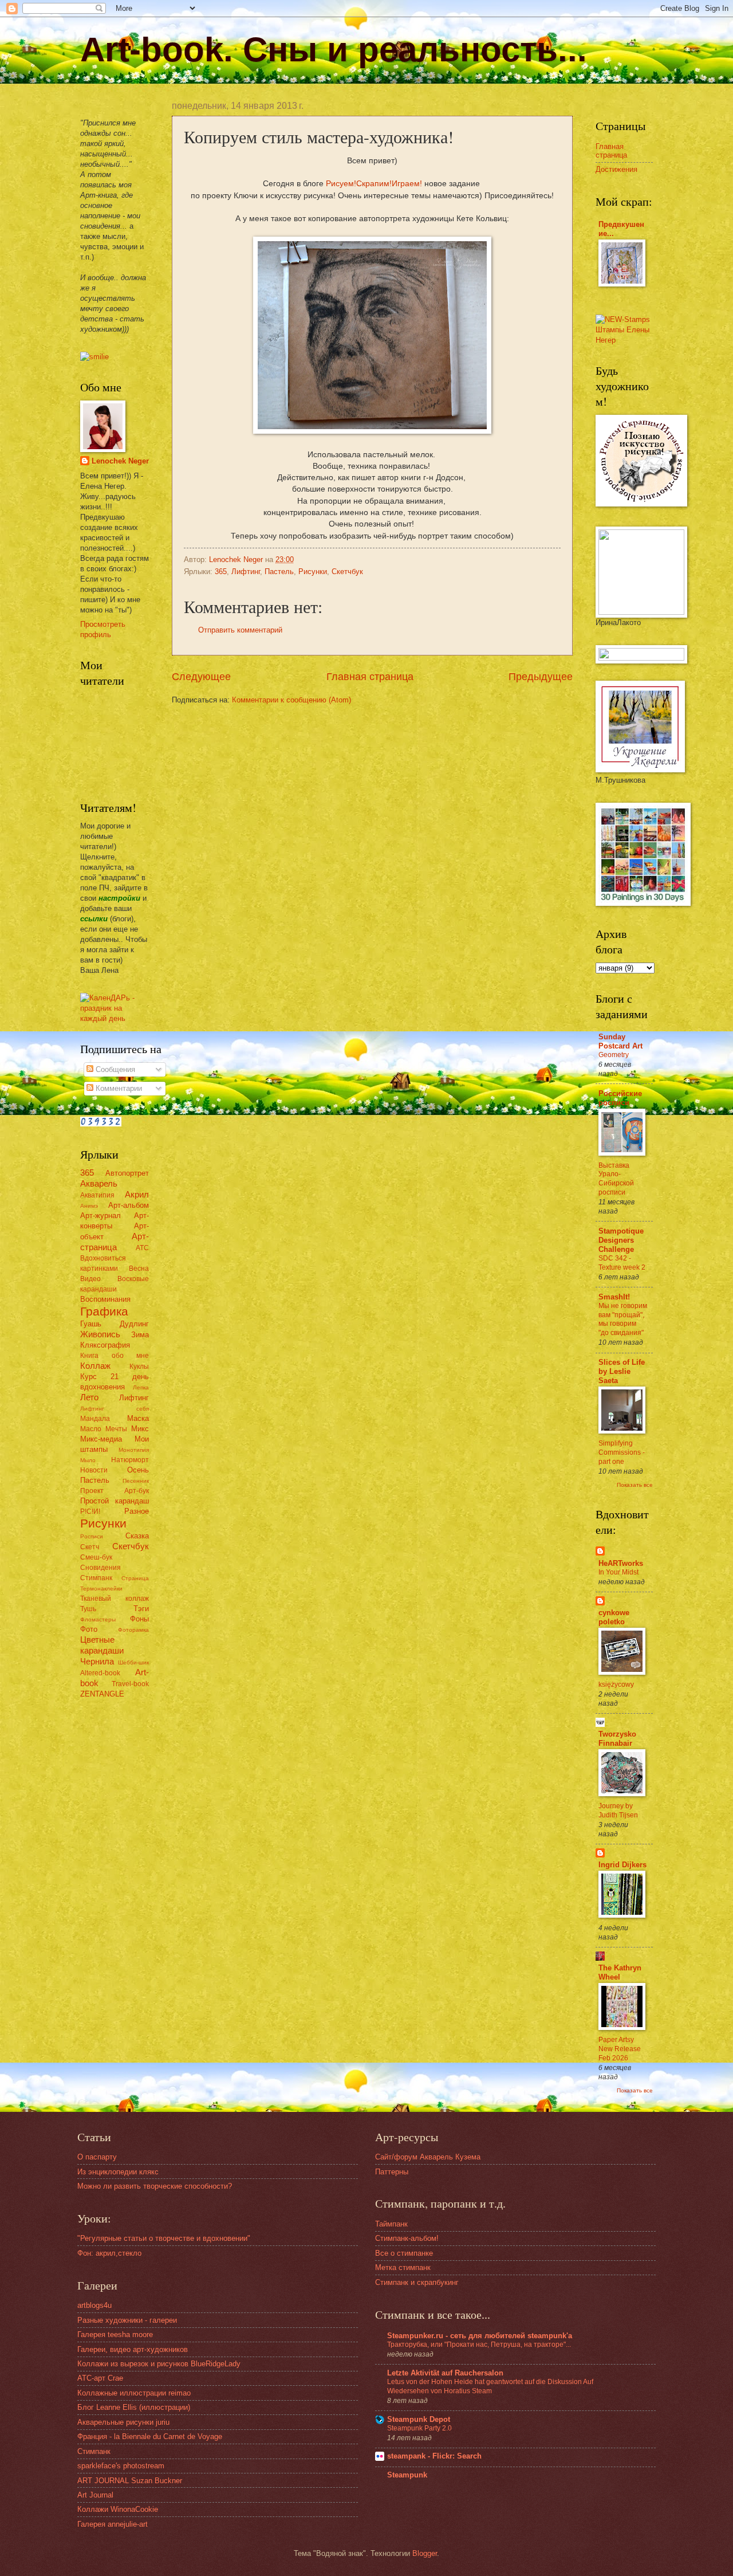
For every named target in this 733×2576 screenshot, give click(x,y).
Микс (140, 1429)
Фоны (139, 1619)
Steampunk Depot (419, 2419)
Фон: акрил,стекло (109, 2253)
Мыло (88, 1460)
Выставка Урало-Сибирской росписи (616, 1179)
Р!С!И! (90, 1511)
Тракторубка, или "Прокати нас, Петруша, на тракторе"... (479, 2345)
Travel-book (130, 1684)
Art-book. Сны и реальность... (334, 50)
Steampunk (407, 2475)
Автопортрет (127, 1173)
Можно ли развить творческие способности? (155, 2186)
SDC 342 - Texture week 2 (622, 1263)
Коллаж (95, 1366)
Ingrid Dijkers (622, 1865)
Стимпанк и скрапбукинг (417, 2282)
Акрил (137, 1194)
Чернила (97, 1661)
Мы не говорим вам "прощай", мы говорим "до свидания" (623, 1320)
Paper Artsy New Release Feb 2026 (620, 2049)
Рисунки (313, 572)
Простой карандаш (115, 1501)
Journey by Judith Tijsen (618, 1811)
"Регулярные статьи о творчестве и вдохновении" (164, 2238)
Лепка (141, 1387)
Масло (91, 1429)
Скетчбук (347, 572)
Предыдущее (541, 677)
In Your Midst (618, 1572)
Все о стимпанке (404, 2253)
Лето (89, 1397)
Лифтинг (246, 572)
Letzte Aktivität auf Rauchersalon (445, 2373)
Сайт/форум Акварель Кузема (428, 2157)
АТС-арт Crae (100, 2378)
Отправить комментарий (240, 630)
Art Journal (95, 2495)
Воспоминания (105, 1299)
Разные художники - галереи (127, 2320)
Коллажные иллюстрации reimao (134, 2393)
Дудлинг (134, 1324)
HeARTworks (621, 1563)
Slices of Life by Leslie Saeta (622, 1371)
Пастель (279, 572)
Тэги (141, 1609)
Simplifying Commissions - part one (622, 1452)
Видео (90, 1279)
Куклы (139, 1366)
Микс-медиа (101, 1439)
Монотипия (134, 1450)
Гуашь (91, 1324)
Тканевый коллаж (115, 1599)
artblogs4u (94, 2305)
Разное (137, 1511)
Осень (138, 1470)
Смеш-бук (96, 1557)
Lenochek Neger (237, 559)
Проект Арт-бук (115, 1491)
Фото (89, 1629)
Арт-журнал (101, 1216)
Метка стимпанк (403, 2267)
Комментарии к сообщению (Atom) (291, 700)
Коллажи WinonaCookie (118, 2509)
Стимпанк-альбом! (407, 2238)
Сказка (137, 1536)
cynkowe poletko (614, 1617)
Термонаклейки (101, 1589)
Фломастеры (98, 1619)
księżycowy (616, 1684)
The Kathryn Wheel (620, 1972)
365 (221, 572)
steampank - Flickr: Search (434, 2456)
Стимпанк (96, 1578)
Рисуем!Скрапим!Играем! (374, 184)
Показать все (635, 1485)
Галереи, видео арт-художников (133, 2349)
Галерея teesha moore (115, 2334)
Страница (135, 1578)
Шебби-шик (133, 1662)
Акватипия (97, 1195)
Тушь (88, 1609)
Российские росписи (620, 1098)
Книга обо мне (115, 1356)
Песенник (136, 1481)
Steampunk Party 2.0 (419, 2428)
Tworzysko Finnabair (617, 1739)
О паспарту (97, 2157)
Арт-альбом (129, 1205)
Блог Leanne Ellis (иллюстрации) (134, 2407)
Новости (94, 1470)
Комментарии (118, 1088)
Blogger (425, 2553)
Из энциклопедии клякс (118, 2172)
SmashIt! (614, 1297)
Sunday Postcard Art (620, 1041)
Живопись (100, 1334)
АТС (142, 1248)
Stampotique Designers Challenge (621, 1240)
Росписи (92, 1536)
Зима (140, 1335)
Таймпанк (391, 2224)
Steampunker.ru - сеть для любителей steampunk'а (480, 2336)
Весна (139, 1269)
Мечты (116, 1429)
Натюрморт (130, 1460)
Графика (104, 1311)
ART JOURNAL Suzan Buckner (130, 2481)
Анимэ (89, 1206)
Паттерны (392, 2172)
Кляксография (105, 1345)
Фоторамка (133, 1630)
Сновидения (101, 1568)
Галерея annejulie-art (113, 2524)
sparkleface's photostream (121, 2466)
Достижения (616, 169)
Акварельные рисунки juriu (123, 2422)
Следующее (201, 677)
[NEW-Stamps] (624, 340)
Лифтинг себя (115, 1409)
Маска (138, 1418)
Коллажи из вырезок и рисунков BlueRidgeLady (159, 2364)
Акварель (99, 1183)
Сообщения (114, 1069)
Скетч (90, 1547)
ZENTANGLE (102, 1694)
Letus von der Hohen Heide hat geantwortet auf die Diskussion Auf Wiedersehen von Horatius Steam (490, 2386)
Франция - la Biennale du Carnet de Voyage (150, 2436)
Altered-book (100, 1673)
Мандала (95, 1419)
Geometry (614, 1055)
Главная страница (370, 677)
